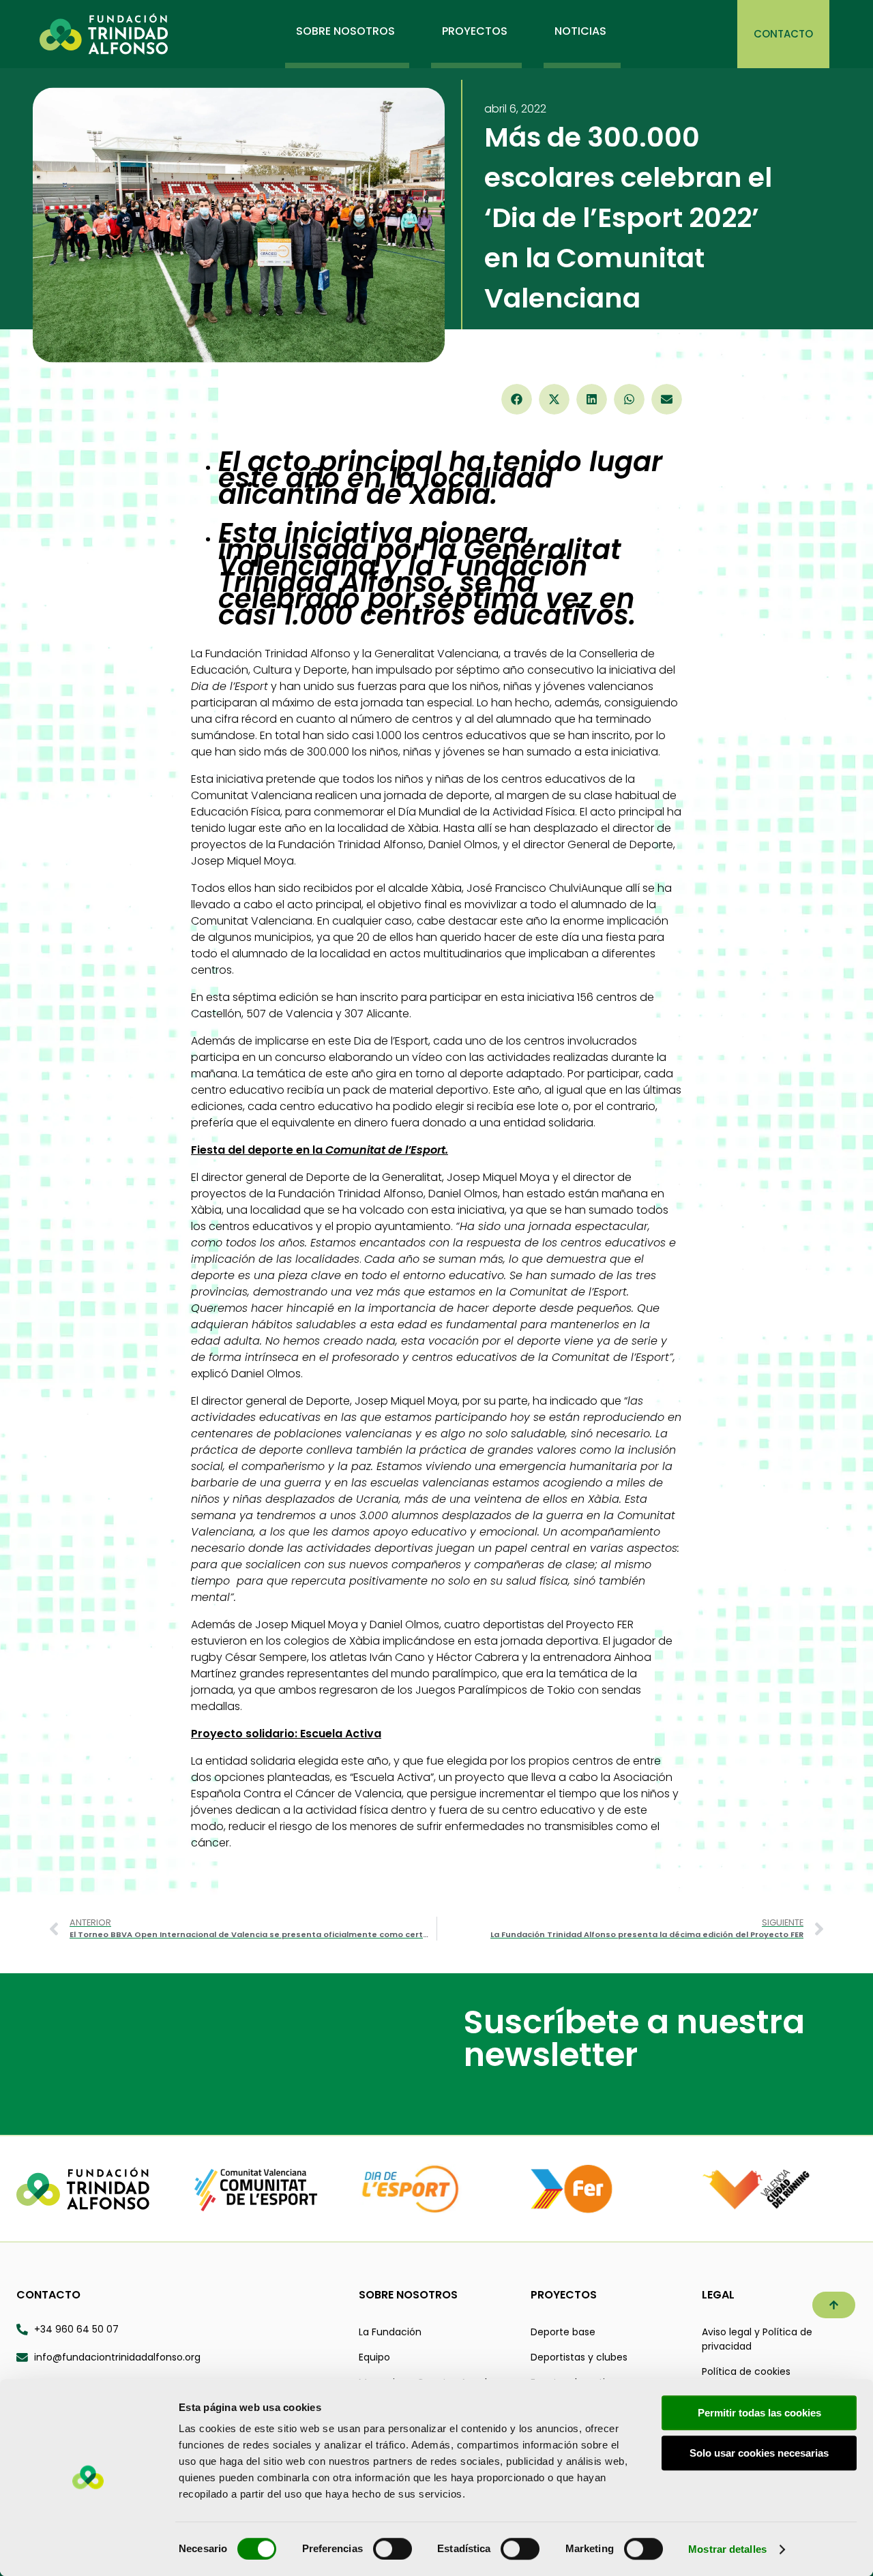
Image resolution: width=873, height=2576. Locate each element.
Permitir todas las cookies (759, 2413)
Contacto (48, 2295)
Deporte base (563, 2332)
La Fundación (390, 2332)
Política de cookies (746, 2371)
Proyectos (564, 2295)
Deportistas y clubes (579, 2357)
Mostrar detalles (727, 2549)
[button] (517, 399)
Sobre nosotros (408, 2295)
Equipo (374, 2357)
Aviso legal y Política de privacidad (757, 2339)
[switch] (393, 2549)
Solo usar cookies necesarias (759, 2453)
